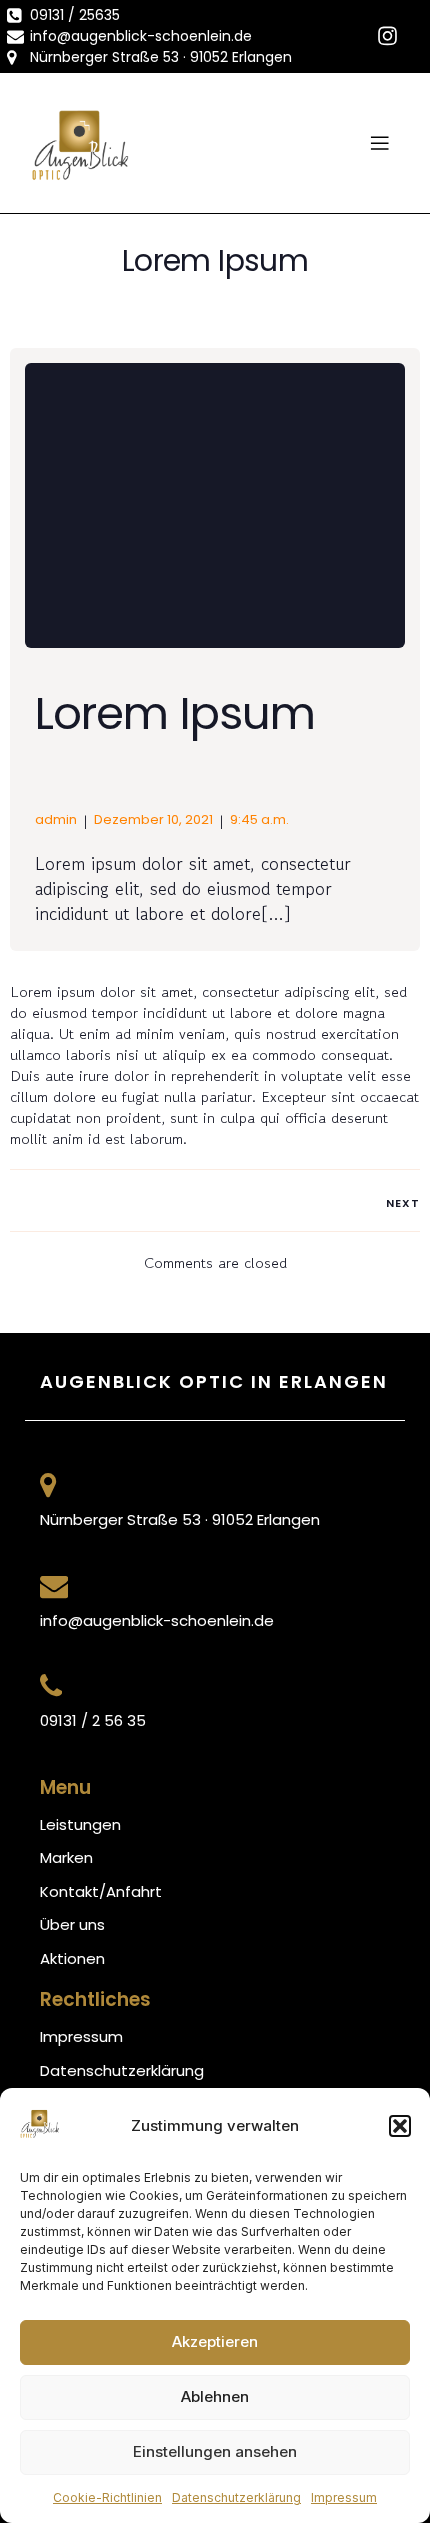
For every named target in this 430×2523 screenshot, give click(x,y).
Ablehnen (215, 2396)
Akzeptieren (215, 2341)
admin (56, 819)
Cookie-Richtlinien (107, 2497)
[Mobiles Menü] (379, 142)
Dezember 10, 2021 (153, 819)
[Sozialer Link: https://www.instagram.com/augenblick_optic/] (387, 36)
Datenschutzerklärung (236, 2497)
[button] (400, 2126)
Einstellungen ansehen (215, 2451)
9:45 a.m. (259, 819)
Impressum (344, 2497)
